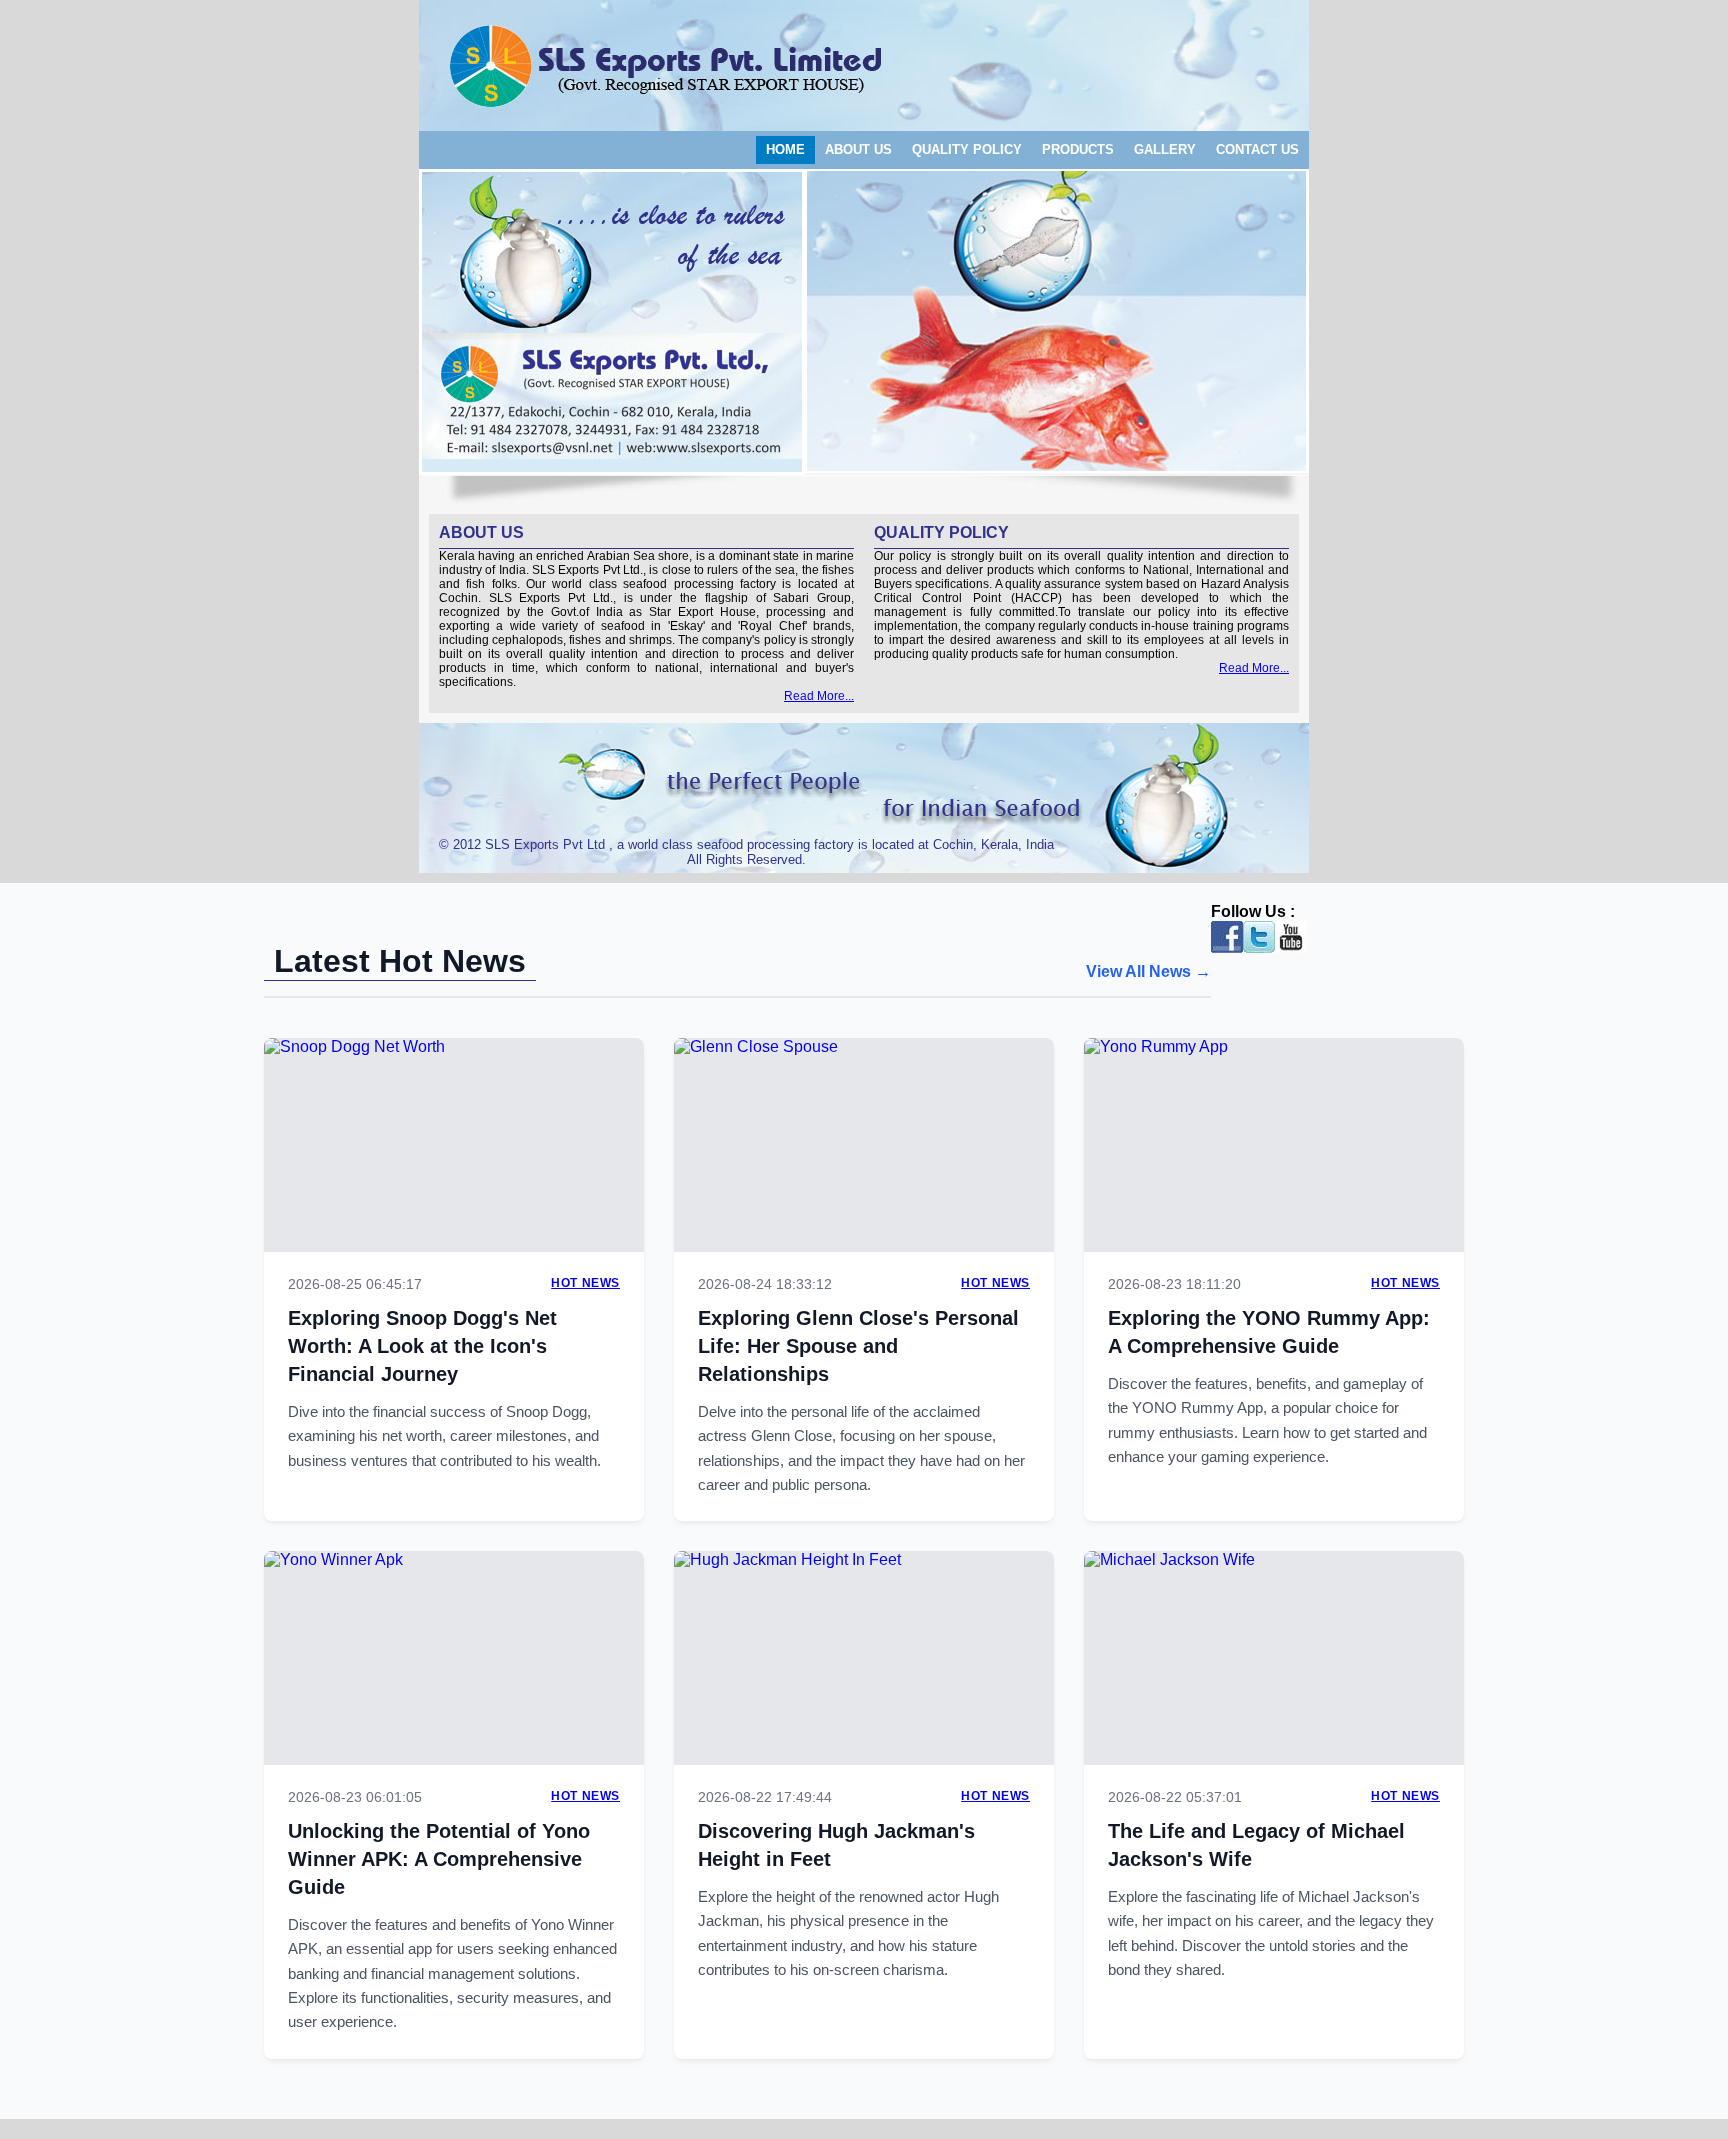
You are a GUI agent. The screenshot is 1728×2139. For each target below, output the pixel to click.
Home (785, 149)
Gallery (1165, 149)
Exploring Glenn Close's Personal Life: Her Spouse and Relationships (858, 1346)
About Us (858, 149)
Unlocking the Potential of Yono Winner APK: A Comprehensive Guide (439, 1859)
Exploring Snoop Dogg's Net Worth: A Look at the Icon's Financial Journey (422, 1346)
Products (1078, 149)
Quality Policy (967, 149)
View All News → (1148, 971)
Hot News (585, 1283)
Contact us (1257, 149)
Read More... (819, 696)
